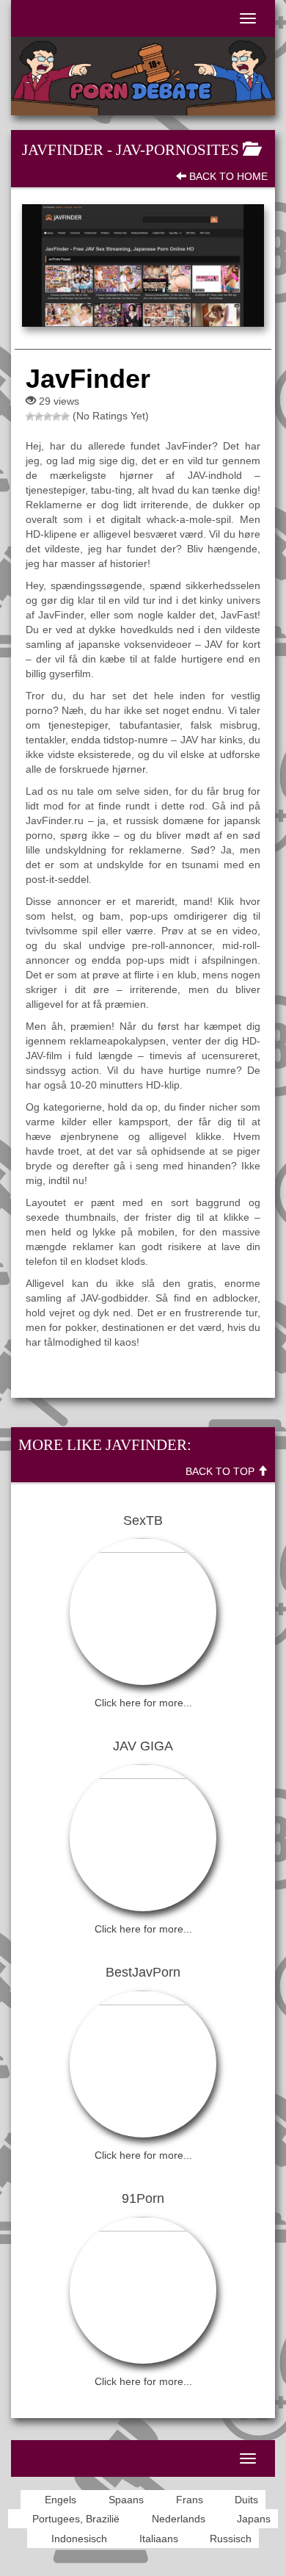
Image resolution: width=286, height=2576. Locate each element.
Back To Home (227, 176)
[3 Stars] (48, 416)
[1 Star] (30, 416)
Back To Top (221, 1471)
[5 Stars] (65, 416)
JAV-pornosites (177, 150)
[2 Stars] (39, 416)
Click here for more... (143, 1703)
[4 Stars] (56, 416)
